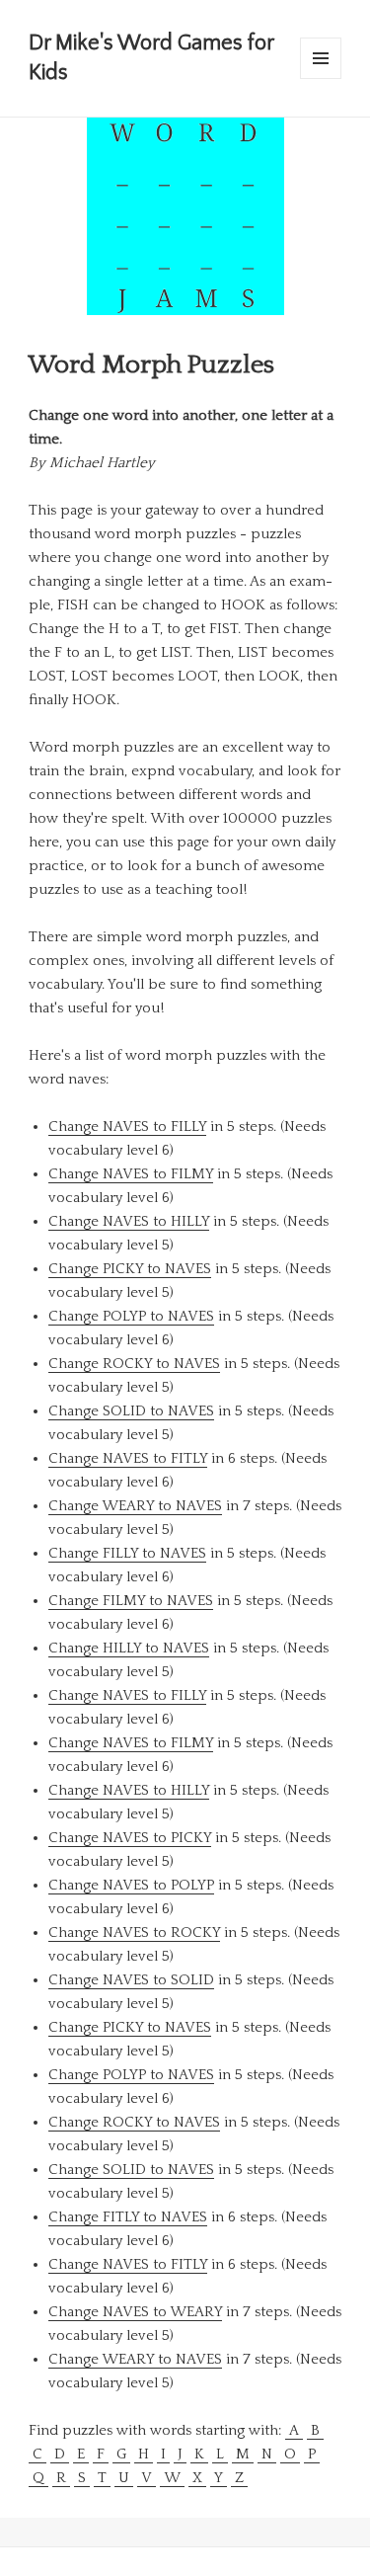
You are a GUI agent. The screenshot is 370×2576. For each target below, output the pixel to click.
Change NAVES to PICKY (130, 1838)
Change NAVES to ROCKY (134, 1932)
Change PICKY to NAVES (130, 1269)
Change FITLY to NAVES (128, 2217)
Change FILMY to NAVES (131, 1601)
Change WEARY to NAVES (135, 1506)
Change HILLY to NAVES (129, 1648)
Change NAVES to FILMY (131, 1174)
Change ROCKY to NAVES (134, 1364)
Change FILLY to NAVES (127, 1553)
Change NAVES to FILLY (127, 1127)
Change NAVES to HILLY (129, 1221)
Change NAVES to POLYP (131, 1885)
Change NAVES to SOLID (131, 1980)
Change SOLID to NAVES (131, 1411)
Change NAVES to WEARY (135, 2312)
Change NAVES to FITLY (128, 1458)
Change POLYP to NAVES (131, 1316)
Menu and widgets (321, 79)
